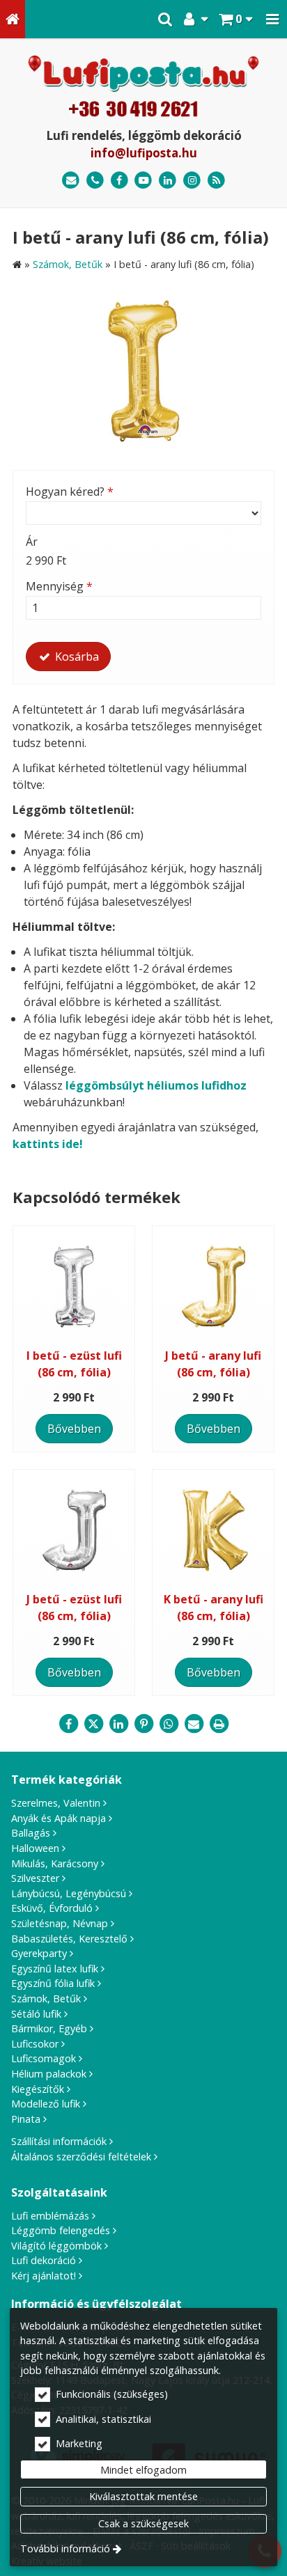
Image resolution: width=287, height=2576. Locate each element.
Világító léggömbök (56, 2246)
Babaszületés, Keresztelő (69, 1939)
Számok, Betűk (46, 1998)
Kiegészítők (38, 2089)
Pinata (26, 2119)
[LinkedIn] (168, 181)
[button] (272, 19)
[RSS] (216, 181)
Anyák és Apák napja (59, 1818)
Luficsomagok (44, 2058)
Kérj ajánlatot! (44, 2276)
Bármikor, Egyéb (49, 2028)
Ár (32, 542)
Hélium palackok (49, 2074)
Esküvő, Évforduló (52, 1908)
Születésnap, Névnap (60, 1923)
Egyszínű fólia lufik (53, 1983)
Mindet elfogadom (143, 2470)
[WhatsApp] (169, 1724)
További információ (65, 2548)
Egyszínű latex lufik (55, 1969)
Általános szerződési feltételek (81, 2157)
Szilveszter (35, 1878)
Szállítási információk (59, 2141)
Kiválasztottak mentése (143, 2496)
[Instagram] (192, 181)
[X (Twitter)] (93, 1724)
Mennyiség (59, 586)
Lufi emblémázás (50, 2216)
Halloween (35, 1848)
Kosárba (76, 657)
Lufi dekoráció (44, 2260)
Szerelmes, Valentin (56, 1803)
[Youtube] (144, 181)
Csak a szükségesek (143, 2523)
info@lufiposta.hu (144, 153)
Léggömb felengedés (61, 2230)
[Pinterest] (143, 1724)
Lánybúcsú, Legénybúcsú (69, 1893)
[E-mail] (71, 181)
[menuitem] (13, 19)
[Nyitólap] (13, 19)
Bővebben (74, 1429)
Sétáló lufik (36, 2014)
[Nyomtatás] (219, 1724)
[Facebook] (119, 181)
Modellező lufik (46, 2104)
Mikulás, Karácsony (55, 1863)
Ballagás (31, 1833)
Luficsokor (35, 2044)
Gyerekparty (39, 1953)
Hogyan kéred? (70, 492)
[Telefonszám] (95, 181)
